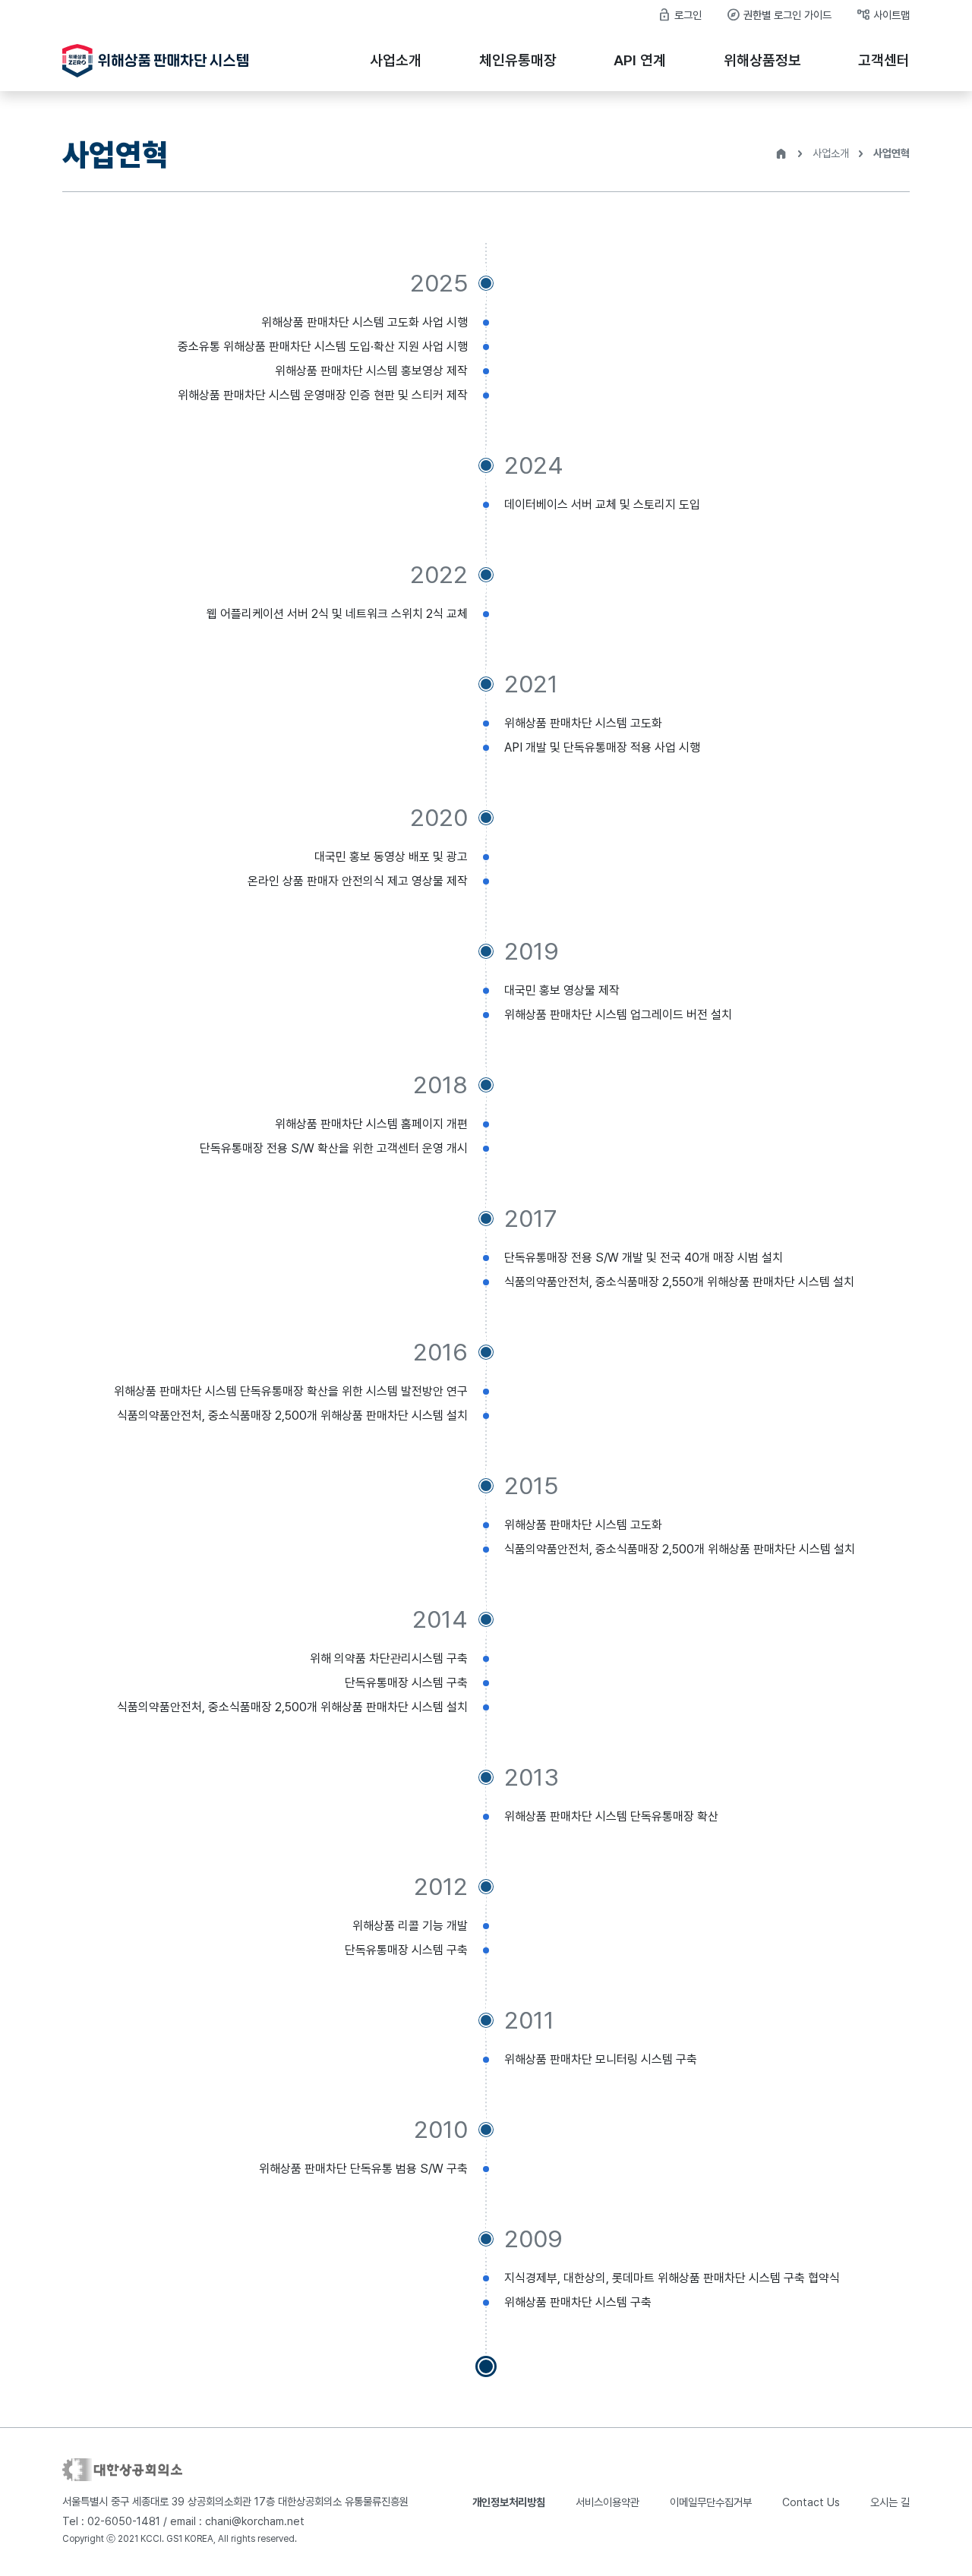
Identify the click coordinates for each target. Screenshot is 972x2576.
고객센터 (884, 60)
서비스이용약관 (607, 2502)
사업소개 (396, 60)
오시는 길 (890, 2502)
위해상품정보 (762, 60)
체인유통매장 (518, 60)
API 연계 (640, 60)
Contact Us (811, 2502)
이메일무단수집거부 (711, 2502)
